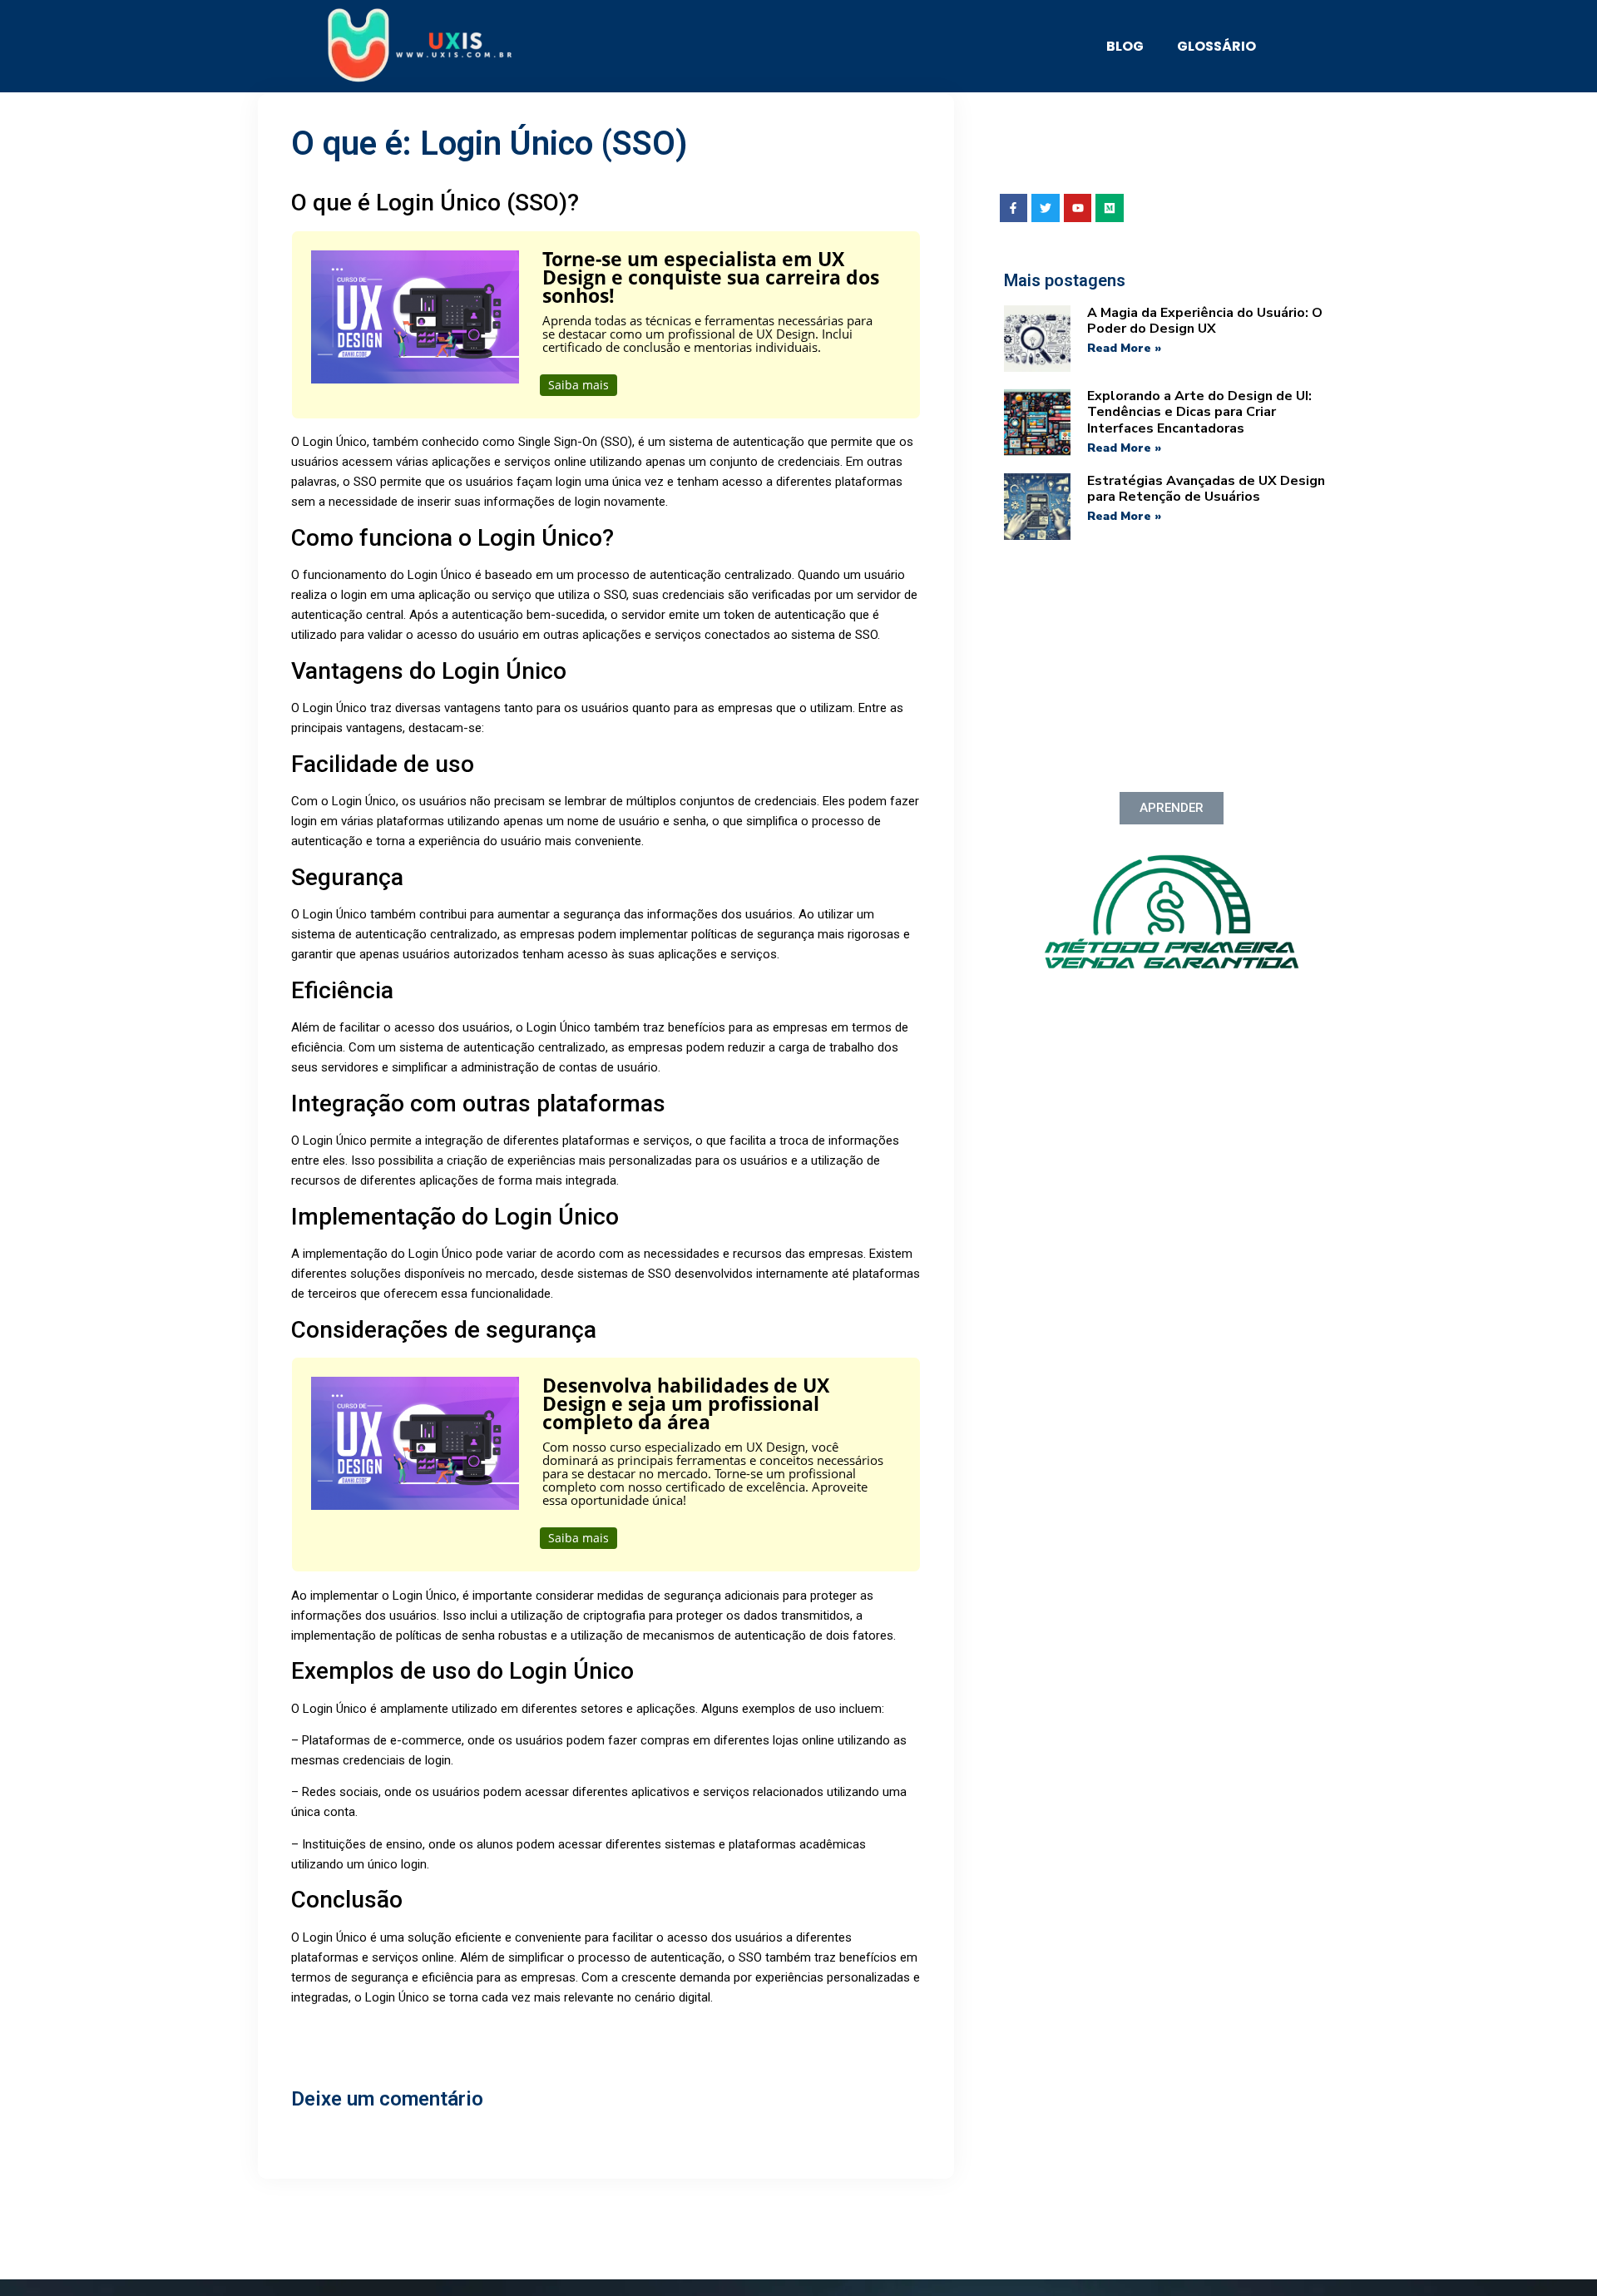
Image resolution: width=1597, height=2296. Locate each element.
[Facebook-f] (1014, 208)
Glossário (1216, 46)
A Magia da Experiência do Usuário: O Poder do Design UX (1205, 321)
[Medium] (1110, 208)
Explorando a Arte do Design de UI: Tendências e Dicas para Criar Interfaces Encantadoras (1199, 412)
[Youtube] (1078, 208)
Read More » (1124, 348)
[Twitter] (1046, 208)
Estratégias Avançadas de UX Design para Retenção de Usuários (1206, 489)
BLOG (1125, 46)
